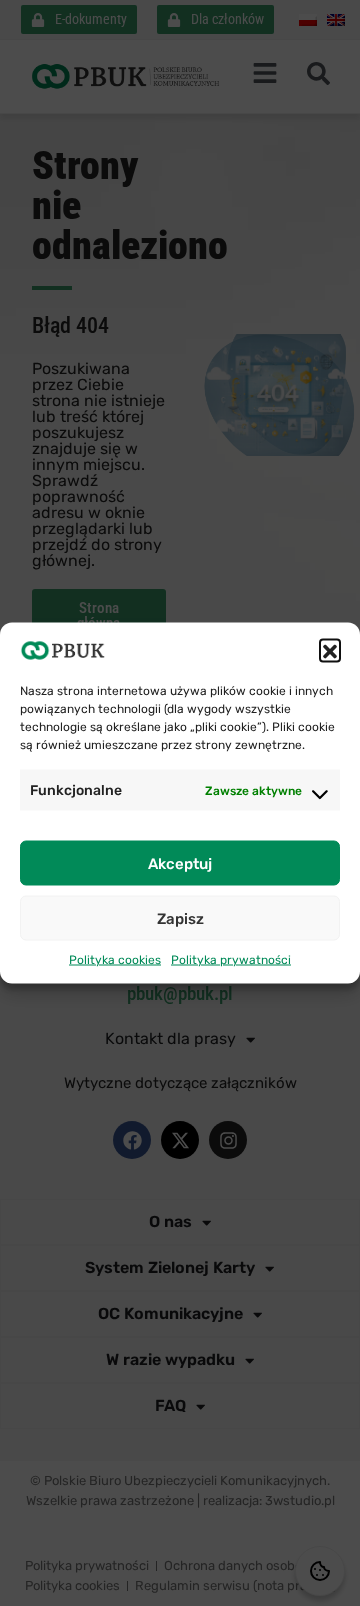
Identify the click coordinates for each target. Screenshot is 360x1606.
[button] (330, 650)
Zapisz (180, 918)
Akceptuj (180, 863)
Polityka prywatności (231, 960)
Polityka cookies (115, 960)
